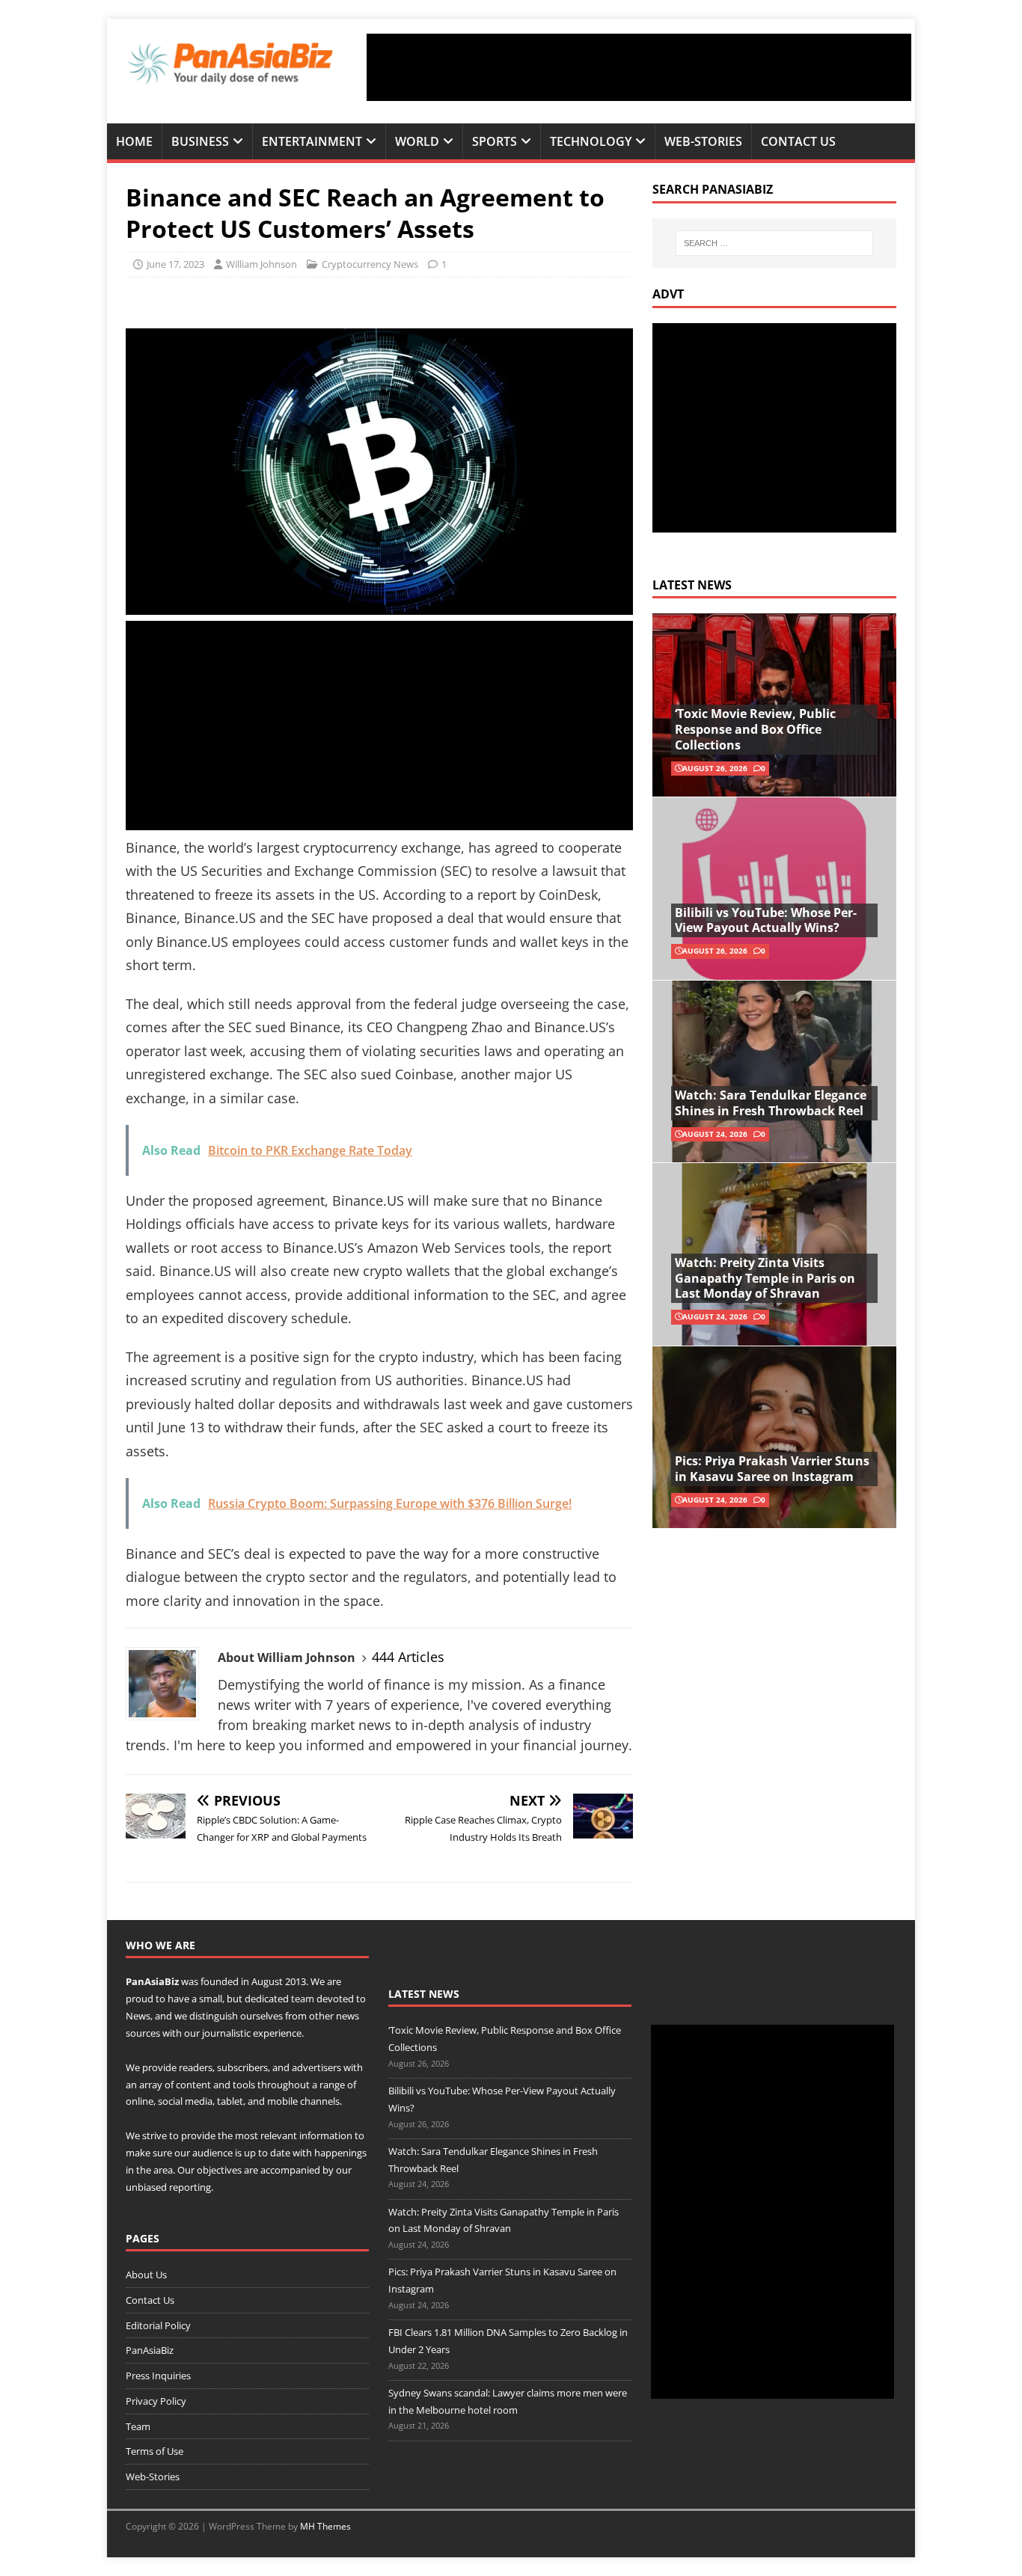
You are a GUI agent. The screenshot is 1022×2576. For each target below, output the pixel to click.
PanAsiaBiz (152, 1981)
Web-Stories (703, 141)
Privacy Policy (156, 2401)
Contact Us (798, 141)
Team (138, 2426)
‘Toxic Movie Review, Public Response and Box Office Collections (755, 729)
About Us (146, 2275)
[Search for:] (774, 243)
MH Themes (325, 2526)
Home (134, 141)
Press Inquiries (158, 2376)
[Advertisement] (639, 67)
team (303, 1999)
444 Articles (408, 1657)
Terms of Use (154, 2451)
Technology (591, 141)
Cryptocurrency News (370, 264)
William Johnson (261, 264)
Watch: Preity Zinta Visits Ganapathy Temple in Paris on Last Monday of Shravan (765, 1278)
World (417, 141)
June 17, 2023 (175, 264)
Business (200, 141)
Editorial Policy (158, 2325)
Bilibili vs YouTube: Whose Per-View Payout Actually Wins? (766, 920)
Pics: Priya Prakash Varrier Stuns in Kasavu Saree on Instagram (772, 1469)
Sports (495, 141)
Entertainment (312, 141)
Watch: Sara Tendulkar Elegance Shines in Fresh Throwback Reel (771, 1103)
